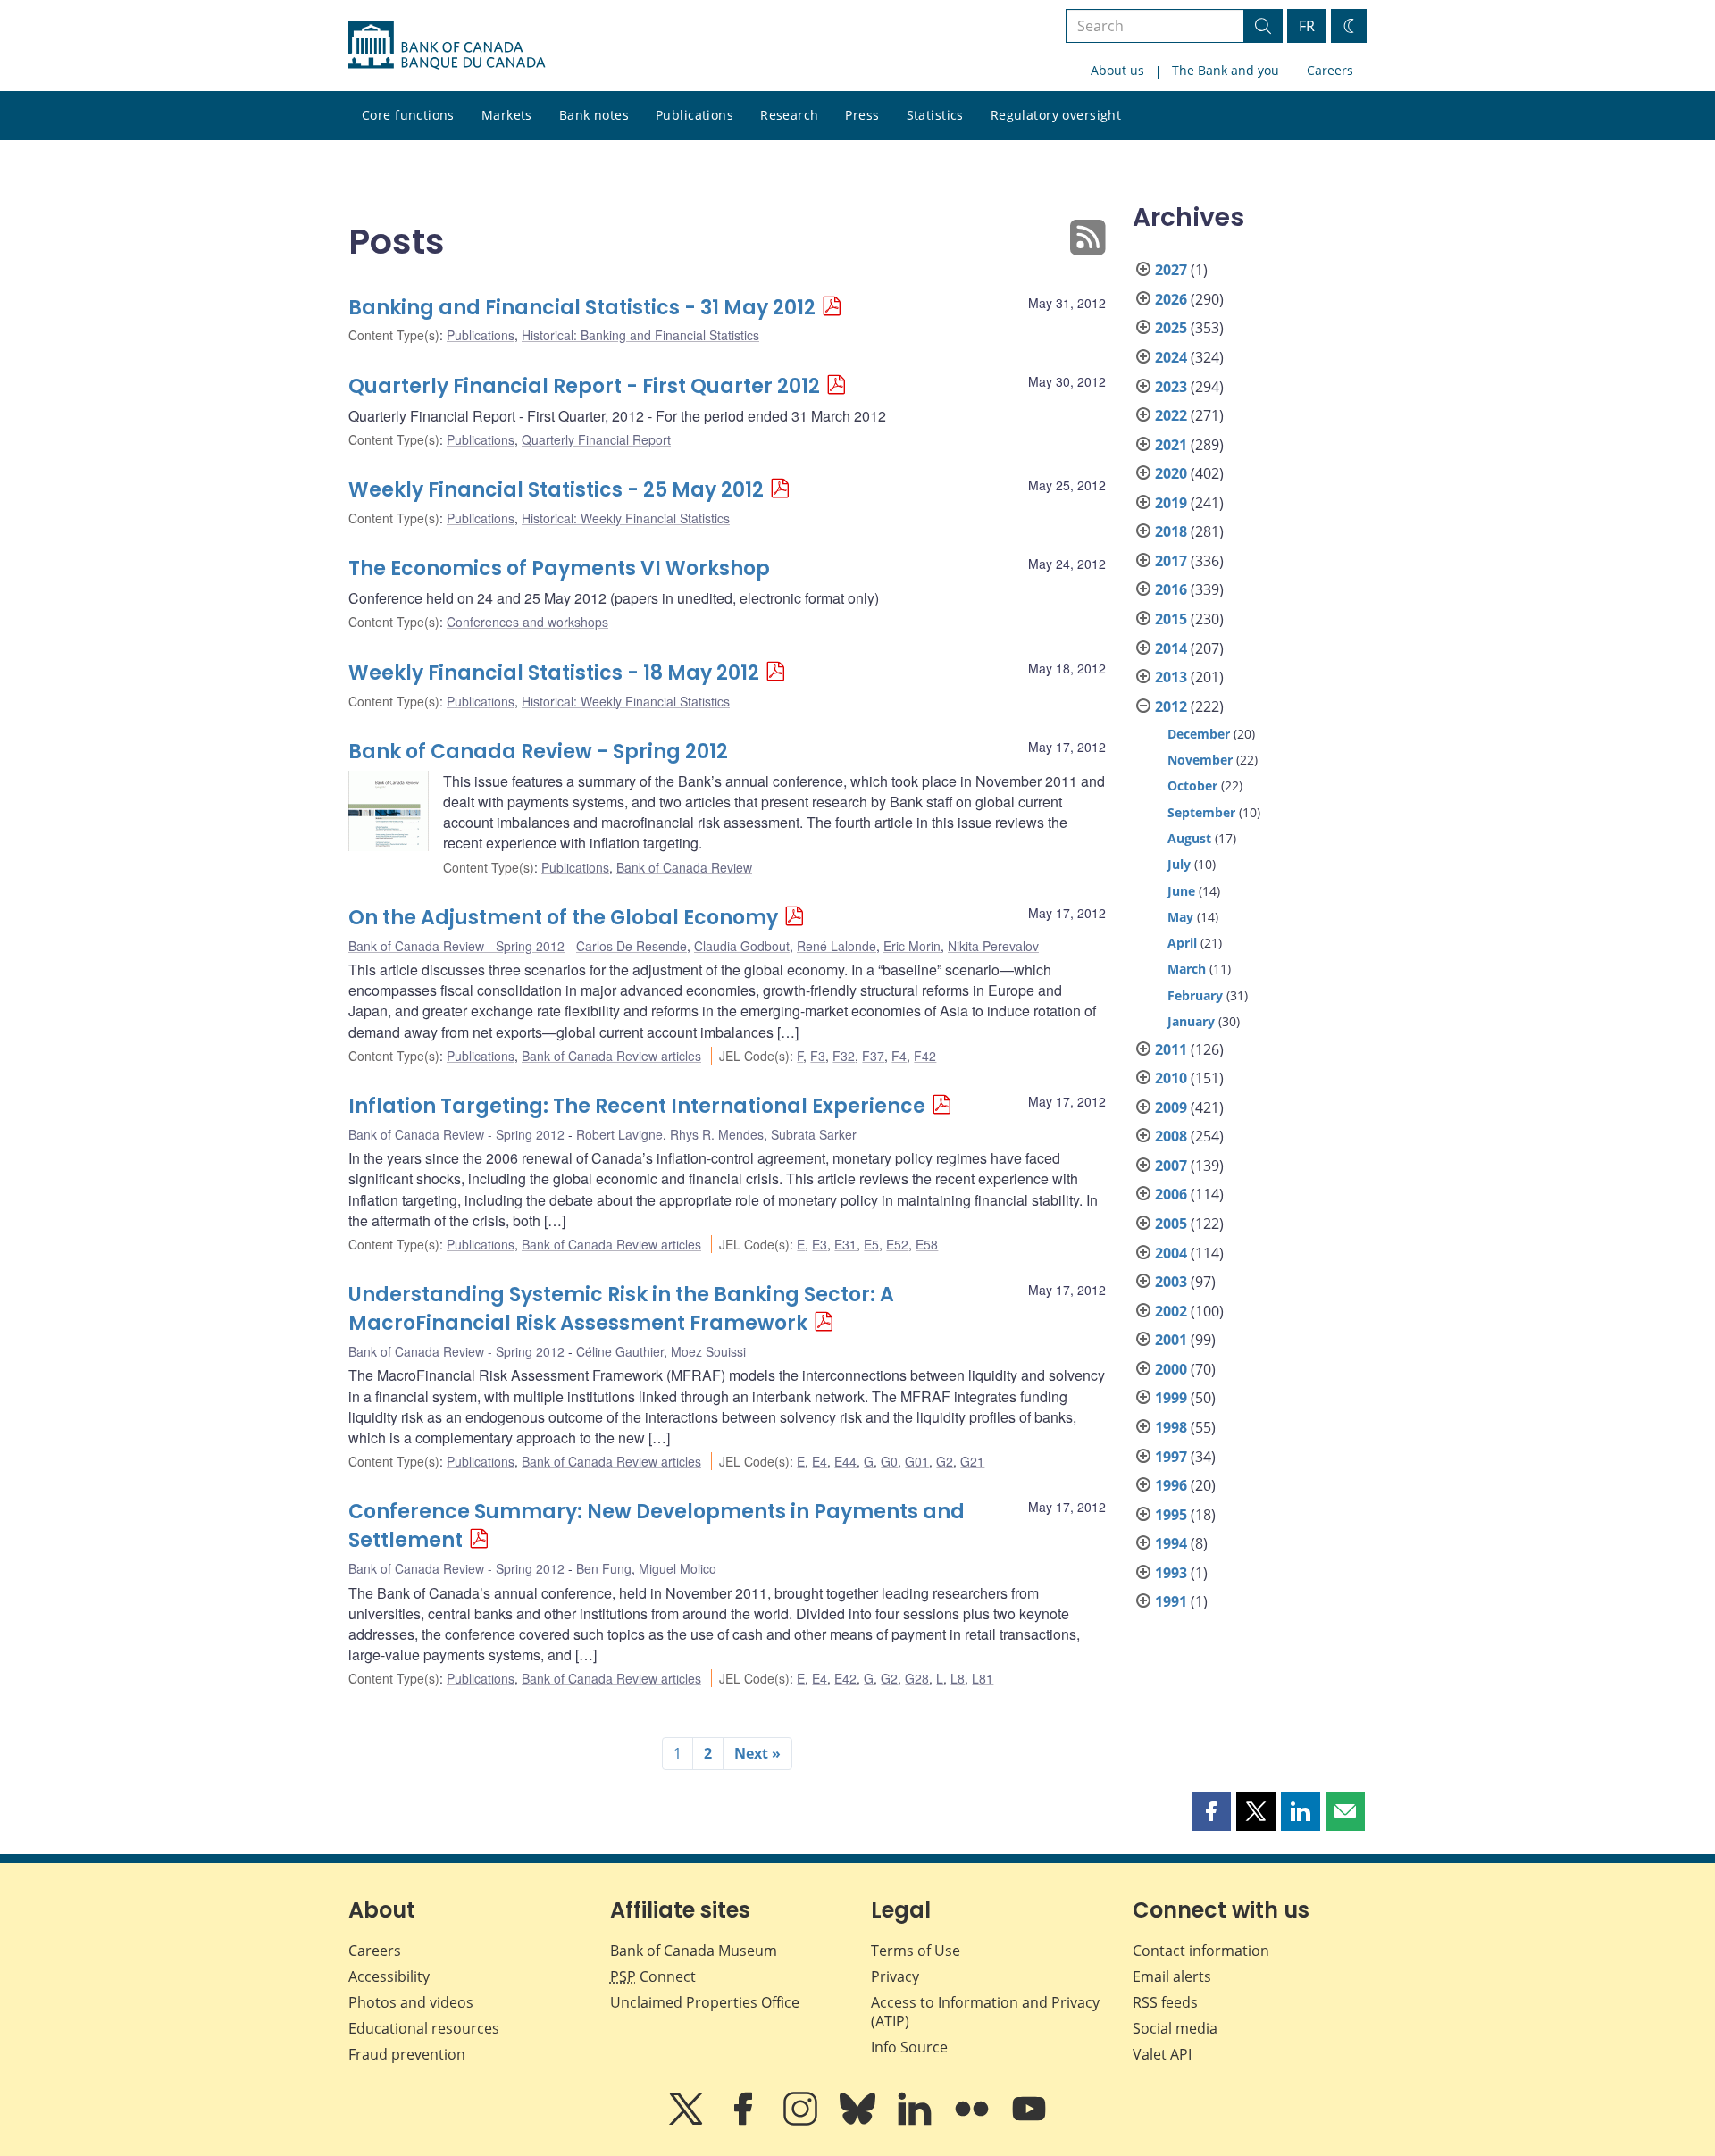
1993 (1171, 1573)
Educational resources (424, 2028)
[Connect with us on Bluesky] (859, 2121)
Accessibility (389, 1976)
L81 (983, 1678)
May (1180, 917)
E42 (845, 1678)
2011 (1171, 1049)
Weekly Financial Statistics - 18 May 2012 (554, 673)
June (1181, 891)
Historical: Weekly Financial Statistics (626, 518)
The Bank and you (1226, 70)
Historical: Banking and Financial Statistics (640, 335)
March (1187, 969)
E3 (820, 1244)
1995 (1171, 1515)
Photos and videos (411, 2002)
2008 (1171, 1136)
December (1199, 734)
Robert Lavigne (619, 1134)
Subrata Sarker (814, 1134)
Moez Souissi (708, 1351)
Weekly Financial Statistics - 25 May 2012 (556, 490)
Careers (1330, 70)
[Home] (447, 46)
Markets (507, 115)
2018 (1171, 531)
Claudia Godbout (742, 946)
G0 (889, 1461)
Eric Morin (912, 946)
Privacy (895, 1976)
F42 (925, 1056)
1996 (1171, 1485)
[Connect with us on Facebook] (745, 2121)
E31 (845, 1244)
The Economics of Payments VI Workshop (559, 568)
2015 (1171, 619)
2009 (1171, 1107)
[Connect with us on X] (688, 2121)
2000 (1171, 1369)
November (1200, 760)
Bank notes (594, 115)
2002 (1171, 1311)
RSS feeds (1165, 2002)
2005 (1171, 1224)
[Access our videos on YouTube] (1029, 2121)
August (1189, 838)
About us (1117, 70)
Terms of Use (916, 1951)
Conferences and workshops (527, 622)
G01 (917, 1461)
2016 (1171, 589)
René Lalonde (837, 946)
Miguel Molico (678, 1568)
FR (1307, 26)
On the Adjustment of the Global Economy (563, 918)
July (1179, 864)
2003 (1171, 1282)
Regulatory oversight (1056, 115)
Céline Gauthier (620, 1351)
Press (862, 115)
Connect (653, 1976)
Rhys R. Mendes (717, 1134)
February (1195, 995)
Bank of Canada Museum (694, 1951)
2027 (1171, 270)
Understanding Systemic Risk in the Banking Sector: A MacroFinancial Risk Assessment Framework (621, 1309)
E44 (845, 1461)
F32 (844, 1056)
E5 (871, 1244)
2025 (1171, 328)
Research (789, 115)
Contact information (1201, 1951)
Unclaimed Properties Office (705, 2002)
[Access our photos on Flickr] (974, 2121)
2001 (1171, 1340)
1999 (1171, 1398)
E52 (897, 1244)
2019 (1171, 503)
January (1191, 1021)
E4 (820, 1461)
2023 (1171, 387)
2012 (1171, 706)
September (1201, 812)
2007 (1171, 1166)
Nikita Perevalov (993, 946)
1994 (1171, 1543)
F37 (873, 1056)
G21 (972, 1461)
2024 (1171, 357)
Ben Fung (604, 1568)
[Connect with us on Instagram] (802, 2121)
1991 (1171, 1601)
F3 (818, 1056)
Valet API (1162, 2054)
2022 (1171, 415)
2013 (1171, 677)
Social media (1175, 2028)
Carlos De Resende (632, 946)
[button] (1211, 1811)
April (1182, 943)
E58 (927, 1244)
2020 (1171, 473)
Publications (694, 115)
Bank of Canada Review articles (611, 1056)
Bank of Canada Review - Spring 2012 (538, 752)
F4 (899, 1056)
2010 (1171, 1078)
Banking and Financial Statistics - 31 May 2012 (582, 308)
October (1192, 786)
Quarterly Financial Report (596, 439)
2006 (1171, 1194)
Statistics (935, 115)
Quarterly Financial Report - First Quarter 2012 (584, 386)
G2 (945, 1461)
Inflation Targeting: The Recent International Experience (637, 1106)
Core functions (408, 115)
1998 (1171, 1427)
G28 (917, 1678)
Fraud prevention (407, 2054)
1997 (1171, 1457)
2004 (1171, 1253)
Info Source (909, 2047)
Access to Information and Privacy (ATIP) (985, 2012)
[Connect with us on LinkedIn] (916, 2121)
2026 (1171, 299)
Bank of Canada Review (684, 867)
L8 (958, 1678)
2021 (1171, 445)
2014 (1171, 648)
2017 (1171, 561)
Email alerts (1172, 1976)
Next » (757, 1753)
